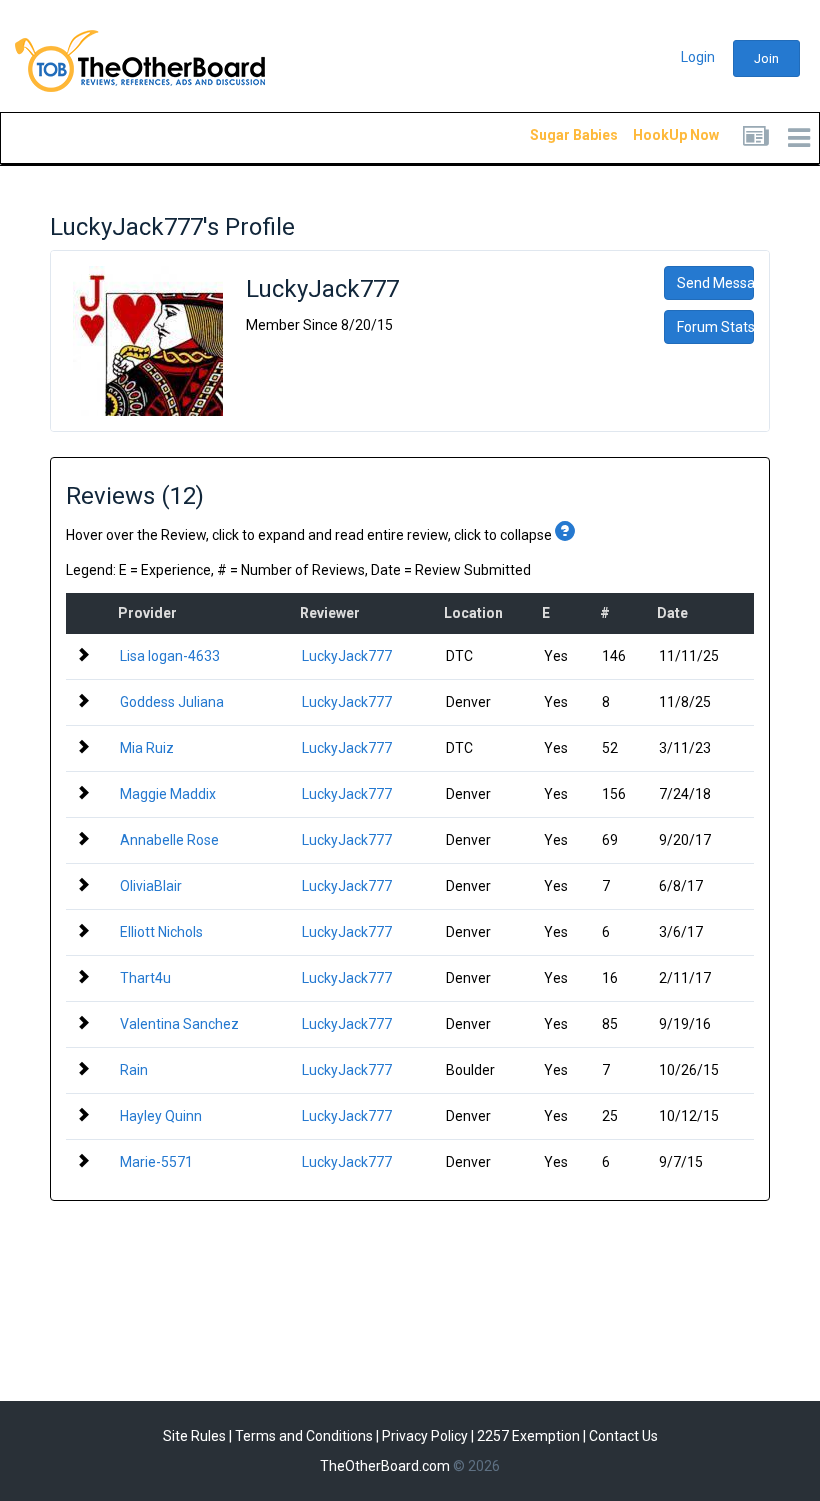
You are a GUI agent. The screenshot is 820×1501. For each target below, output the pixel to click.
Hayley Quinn (161, 1116)
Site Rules (194, 1436)
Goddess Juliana (172, 702)
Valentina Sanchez (179, 1024)
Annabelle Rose (169, 840)
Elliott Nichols (161, 932)
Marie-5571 (156, 1162)
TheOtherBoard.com (385, 1466)
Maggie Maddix (168, 794)
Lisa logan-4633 (170, 656)
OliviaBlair (151, 886)
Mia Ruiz (147, 748)
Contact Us (623, 1436)
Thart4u (145, 978)
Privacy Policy (425, 1436)
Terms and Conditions (304, 1436)
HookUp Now (653, 135)
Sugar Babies (550, 135)
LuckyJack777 (347, 656)
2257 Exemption (528, 1436)
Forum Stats (715, 327)
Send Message (715, 283)
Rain (134, 1070)
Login (698, 57)
